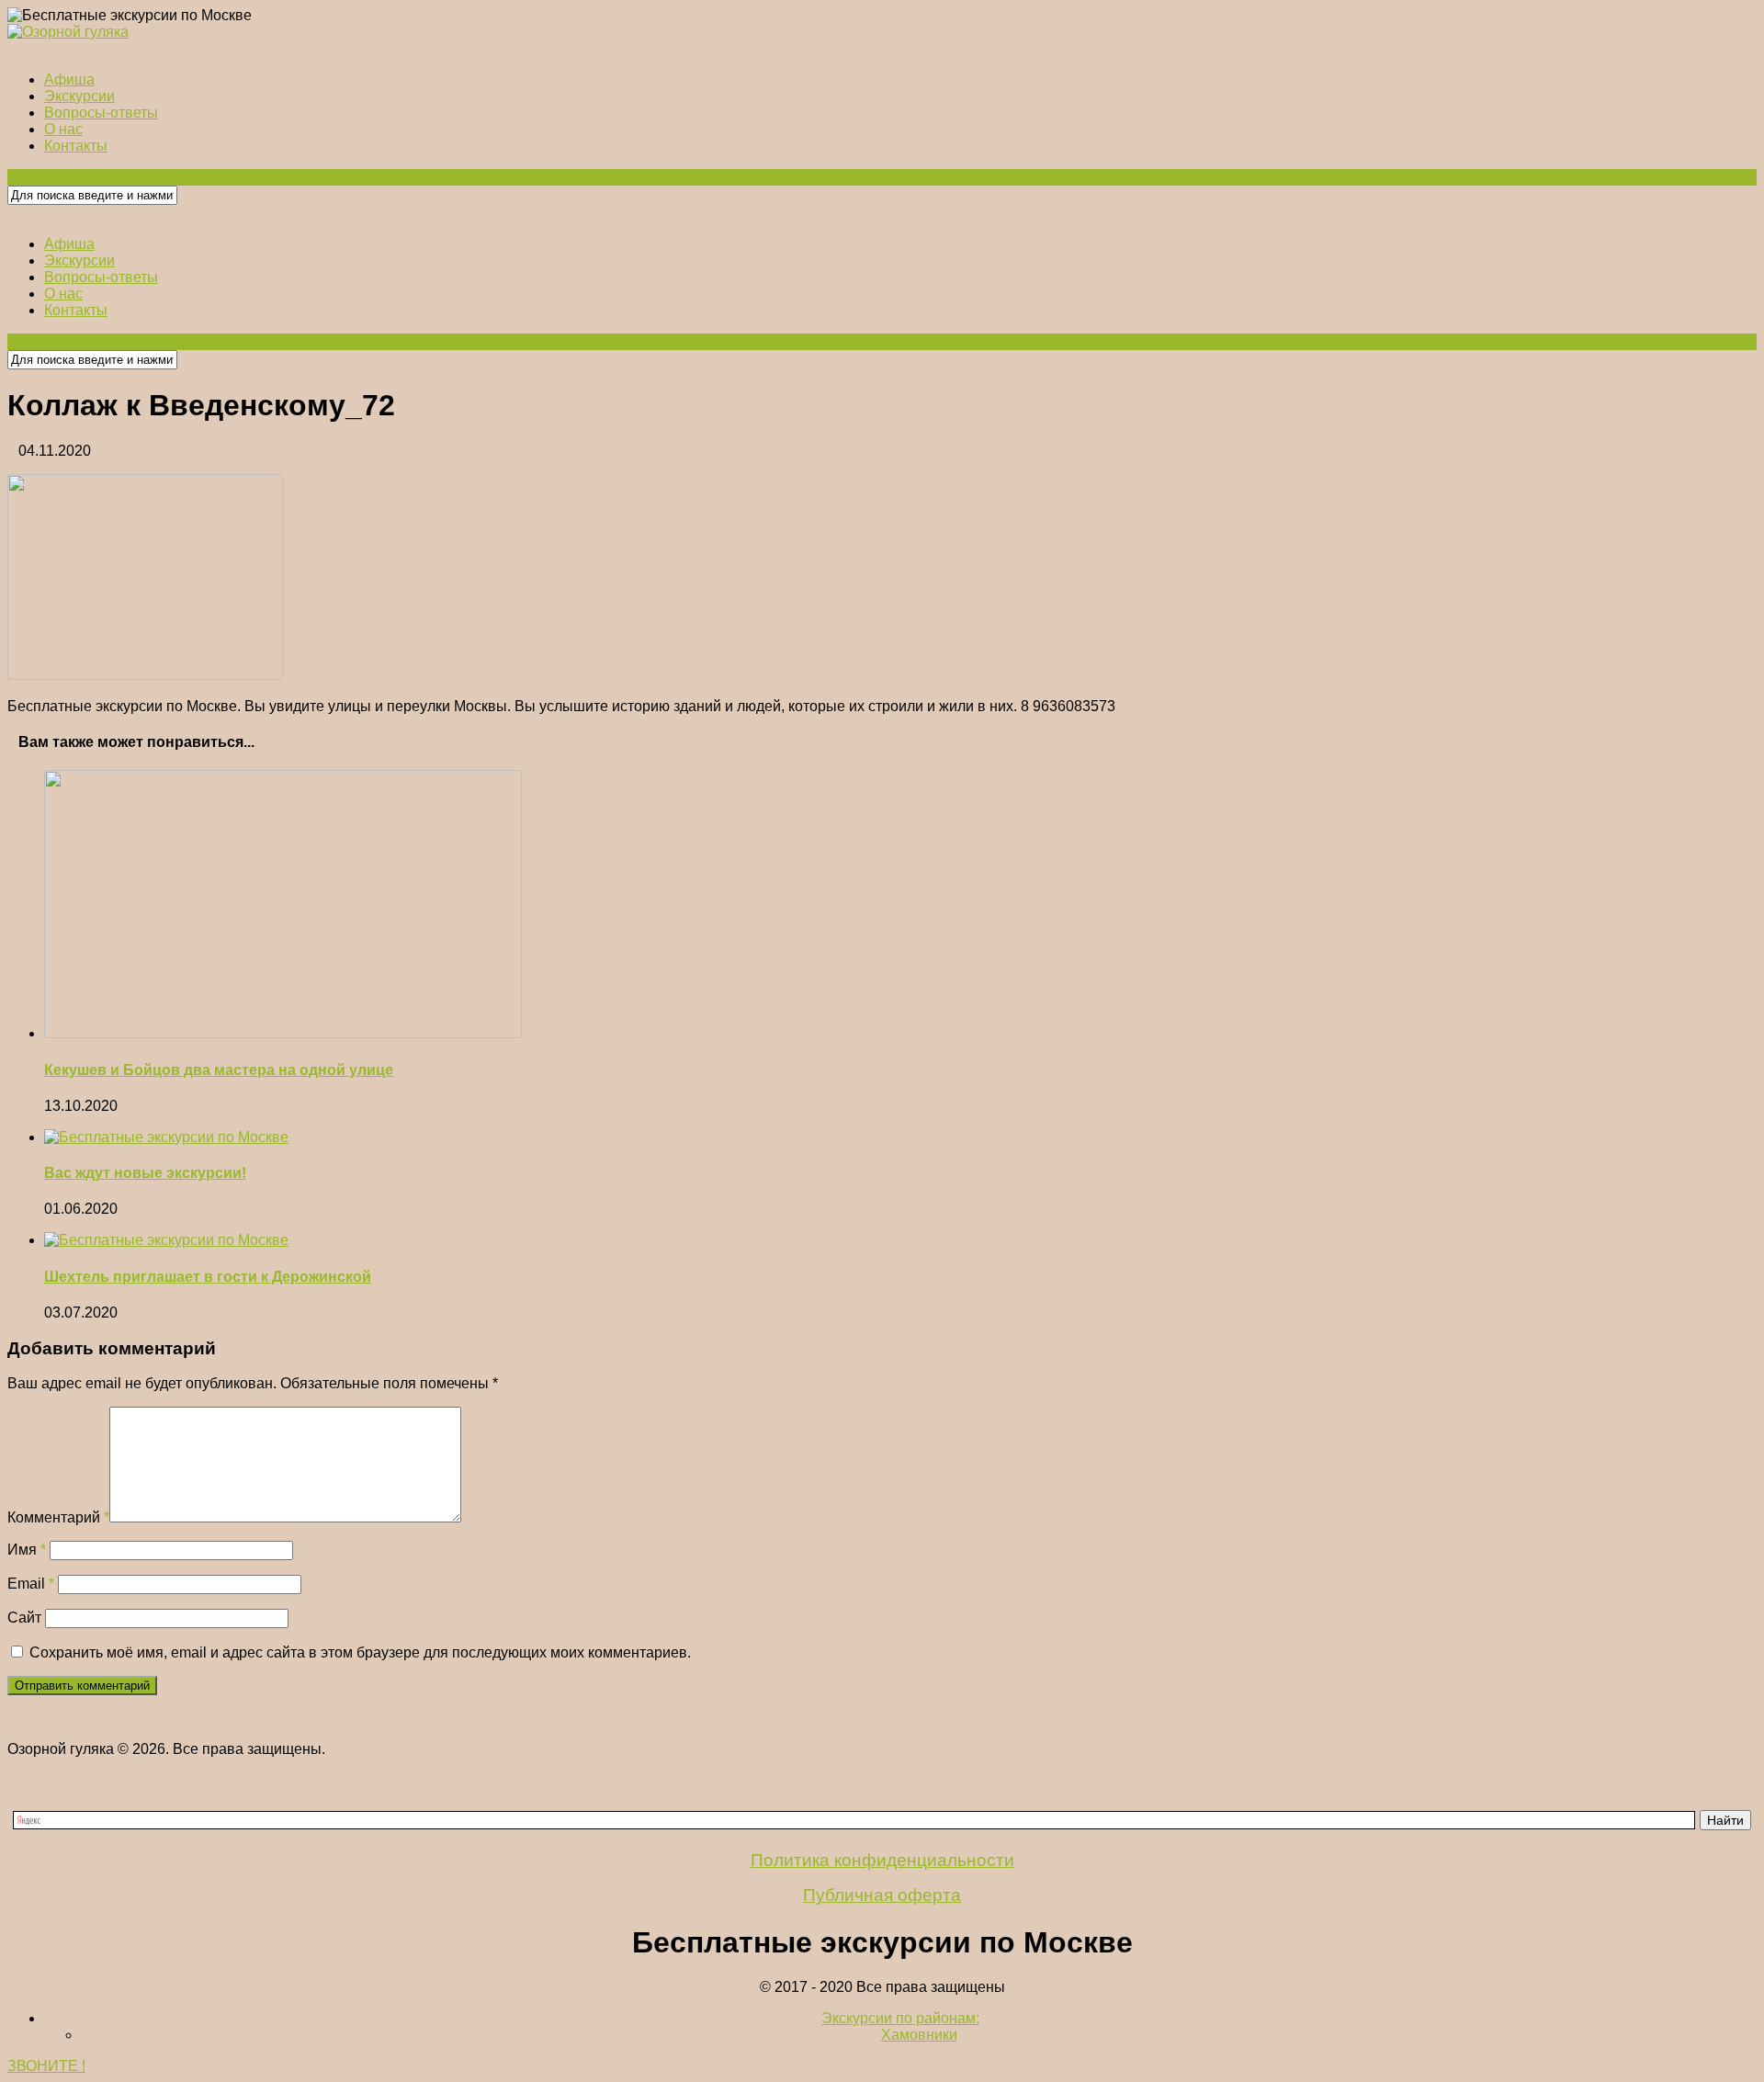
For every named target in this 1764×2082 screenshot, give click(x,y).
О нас (63, 129)
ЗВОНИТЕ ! (46, 2066)
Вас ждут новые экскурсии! (145, 1173)
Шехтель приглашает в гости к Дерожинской (208, 1277)
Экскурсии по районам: (900, 2018)
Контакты (76, 146)
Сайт (24, 1618)
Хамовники (919, 2035)
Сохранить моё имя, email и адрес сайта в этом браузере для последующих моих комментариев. (360, 1652)
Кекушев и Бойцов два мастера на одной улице (219, 1070)
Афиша (69, 79)
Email (31, 1584)
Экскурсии (79, 96)
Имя (27, 1550)
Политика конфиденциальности (882, 1860)
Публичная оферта (882, 1895)
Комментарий (58, 1517)
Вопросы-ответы (101, 113)
